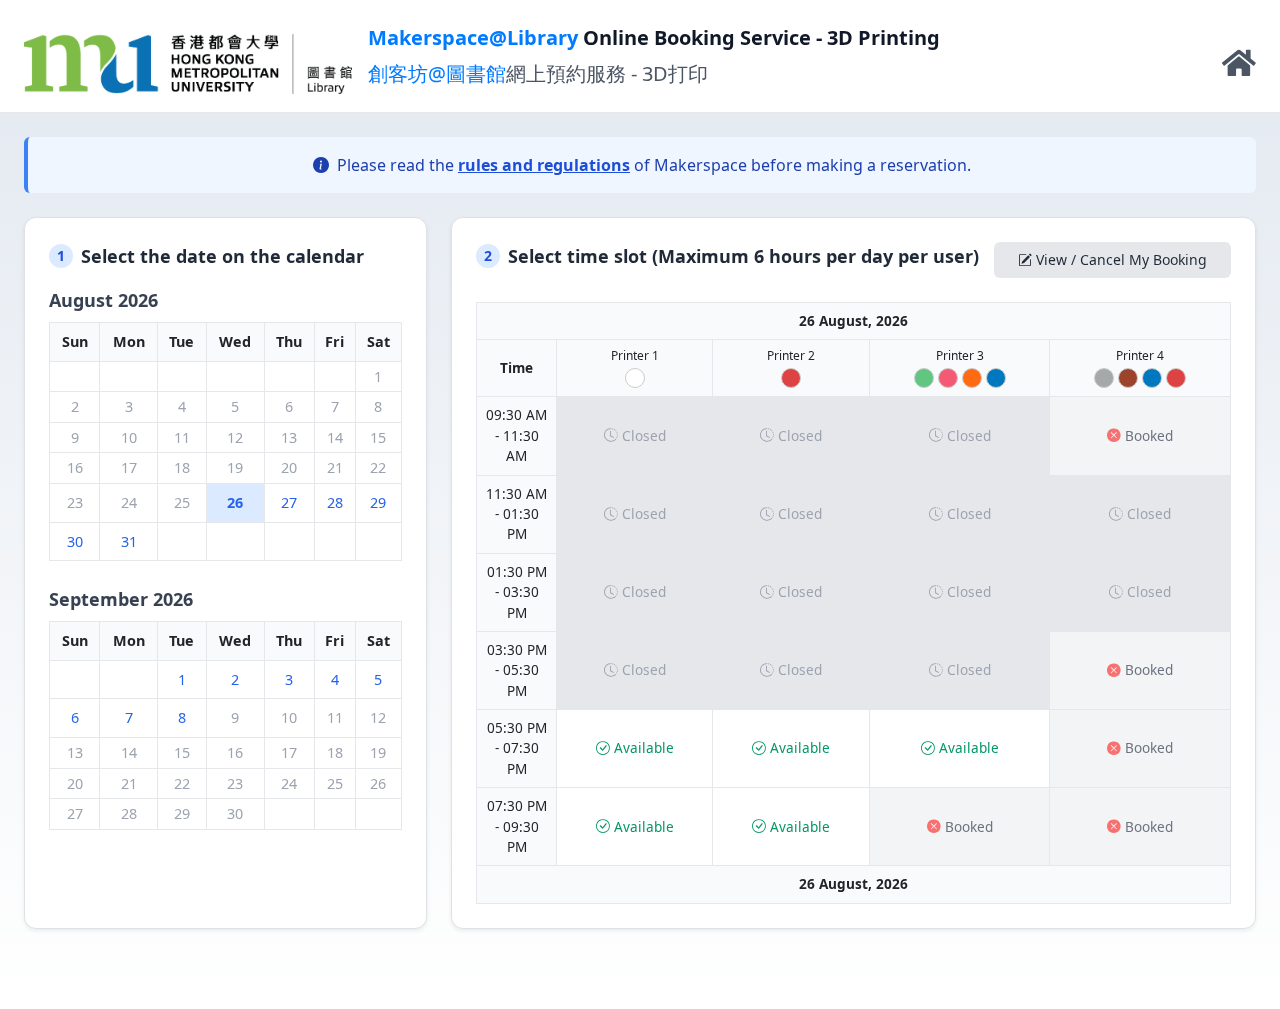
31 (129, 541)
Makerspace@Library (473, 37)
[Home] (1239, 68)
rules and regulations (544, 165)
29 (378, 502)
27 (289, 502)
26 (235, 502)
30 (75, 541)
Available (644, 747)
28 (335, 502)
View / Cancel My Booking (1121, 259)
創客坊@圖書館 (437, 73)
